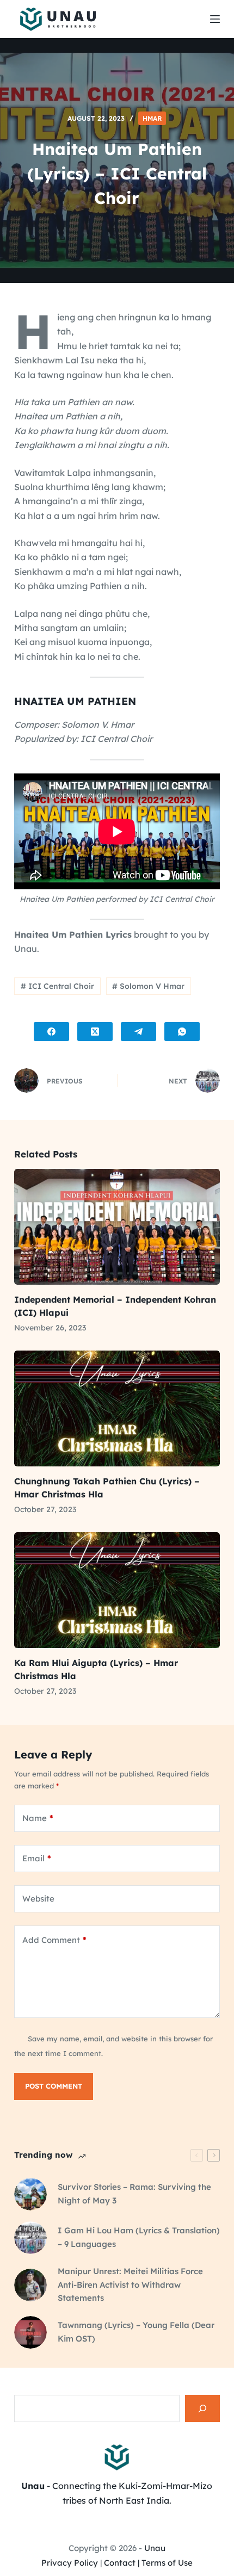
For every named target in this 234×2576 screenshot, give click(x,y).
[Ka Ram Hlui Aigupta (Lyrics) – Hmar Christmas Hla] (117, 1590)
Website (38, 1899)
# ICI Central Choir (57, 986)
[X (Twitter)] (95, 1032)
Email (37, 1858)
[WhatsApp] (182, 1032)
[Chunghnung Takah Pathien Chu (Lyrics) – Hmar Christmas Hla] (117, 1408)
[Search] (202, 2408)
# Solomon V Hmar (148, 986)
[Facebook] (51, 1032)
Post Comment (54, 2086)
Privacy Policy (70, 2563)
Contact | (122, 2563)
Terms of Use (167, 2563)
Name (38, 1818)
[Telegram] (138, 1032)
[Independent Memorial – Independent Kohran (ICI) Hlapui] (117, 1227)
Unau (155, 2548)
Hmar (152, 118)
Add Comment (54, 1940)
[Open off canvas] (215, 19)
